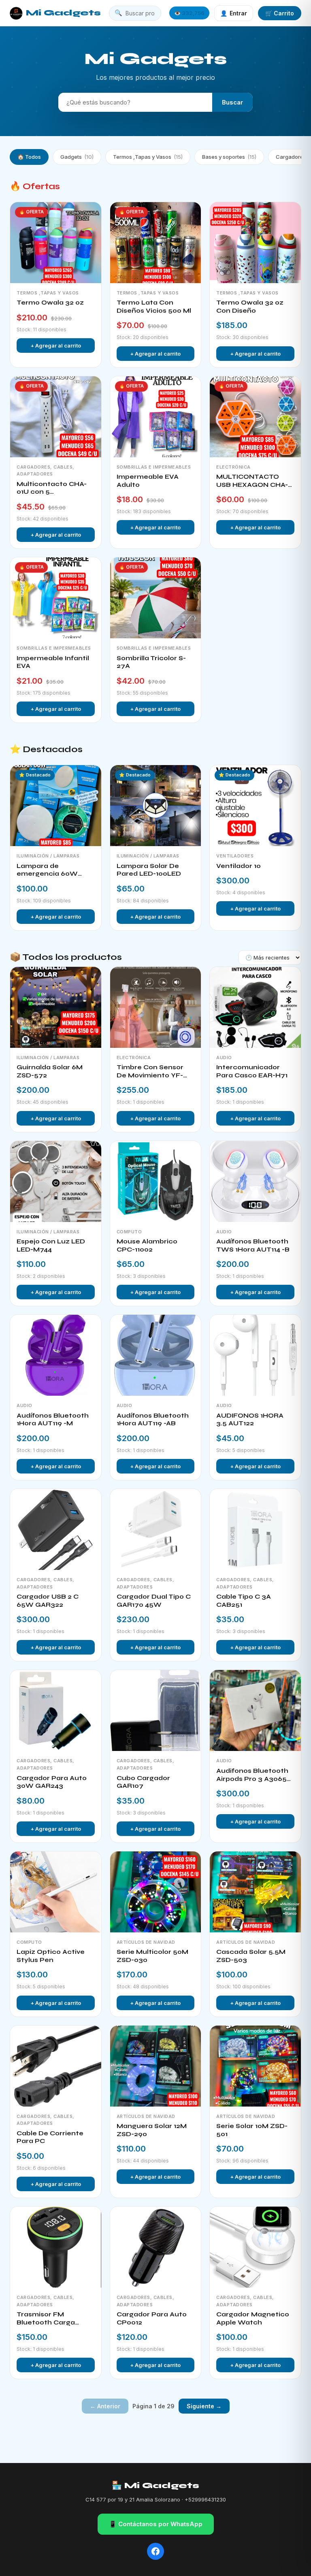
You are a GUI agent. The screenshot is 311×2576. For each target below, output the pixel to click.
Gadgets (77, 157)
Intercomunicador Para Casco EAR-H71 (252, 1071)
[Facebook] (155, 2551)
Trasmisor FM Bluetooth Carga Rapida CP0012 (46, 2319)
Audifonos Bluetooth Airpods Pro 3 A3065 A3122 (252, 1775)
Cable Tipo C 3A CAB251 (244, 1601)
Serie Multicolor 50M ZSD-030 (152, 1956)
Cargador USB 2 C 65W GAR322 (48, 1601)
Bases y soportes (229, 157)
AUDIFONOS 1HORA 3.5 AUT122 (250, 1420)
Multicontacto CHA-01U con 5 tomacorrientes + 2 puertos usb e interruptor (52, 488)
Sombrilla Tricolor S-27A (151, 662)
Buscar (232, 102)
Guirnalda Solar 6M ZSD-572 (50, 1071)
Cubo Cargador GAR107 (143, 1782)
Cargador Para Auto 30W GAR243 (52, 1782)
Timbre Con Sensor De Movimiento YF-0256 (150, 1072)
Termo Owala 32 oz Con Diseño (250, 307)
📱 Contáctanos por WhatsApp (156, 2524)
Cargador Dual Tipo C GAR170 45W (154, 1601)
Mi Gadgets (63, 13)
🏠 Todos (29, 157)
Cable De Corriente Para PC (50, 2137)
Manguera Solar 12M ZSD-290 (152, 2130)
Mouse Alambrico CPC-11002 (147, 1245)
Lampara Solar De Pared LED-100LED (149, 870)
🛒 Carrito (280, 13)
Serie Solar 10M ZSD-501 (252, 2130)
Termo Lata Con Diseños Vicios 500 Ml (154, 307)
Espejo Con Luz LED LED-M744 (51, 1245)
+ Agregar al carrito (56, 345)
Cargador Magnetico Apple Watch (253, 2318)
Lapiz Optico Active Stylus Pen (51, 1956)
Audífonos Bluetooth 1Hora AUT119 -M (53, 1420)
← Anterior (105, 2406)
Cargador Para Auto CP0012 (152, 2318)
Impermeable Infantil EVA (53, 662)
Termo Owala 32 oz (50, 303)
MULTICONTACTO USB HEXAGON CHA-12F (252, 481)
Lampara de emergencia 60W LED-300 (47, 870)
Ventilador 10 (239, 866)
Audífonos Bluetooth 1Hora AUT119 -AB (153, 1420)
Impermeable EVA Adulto (148, 481)
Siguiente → (204, 2406)
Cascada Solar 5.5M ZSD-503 (251, 1956)
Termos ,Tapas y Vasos (148, 157)
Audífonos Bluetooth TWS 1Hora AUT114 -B (253, 1245)
